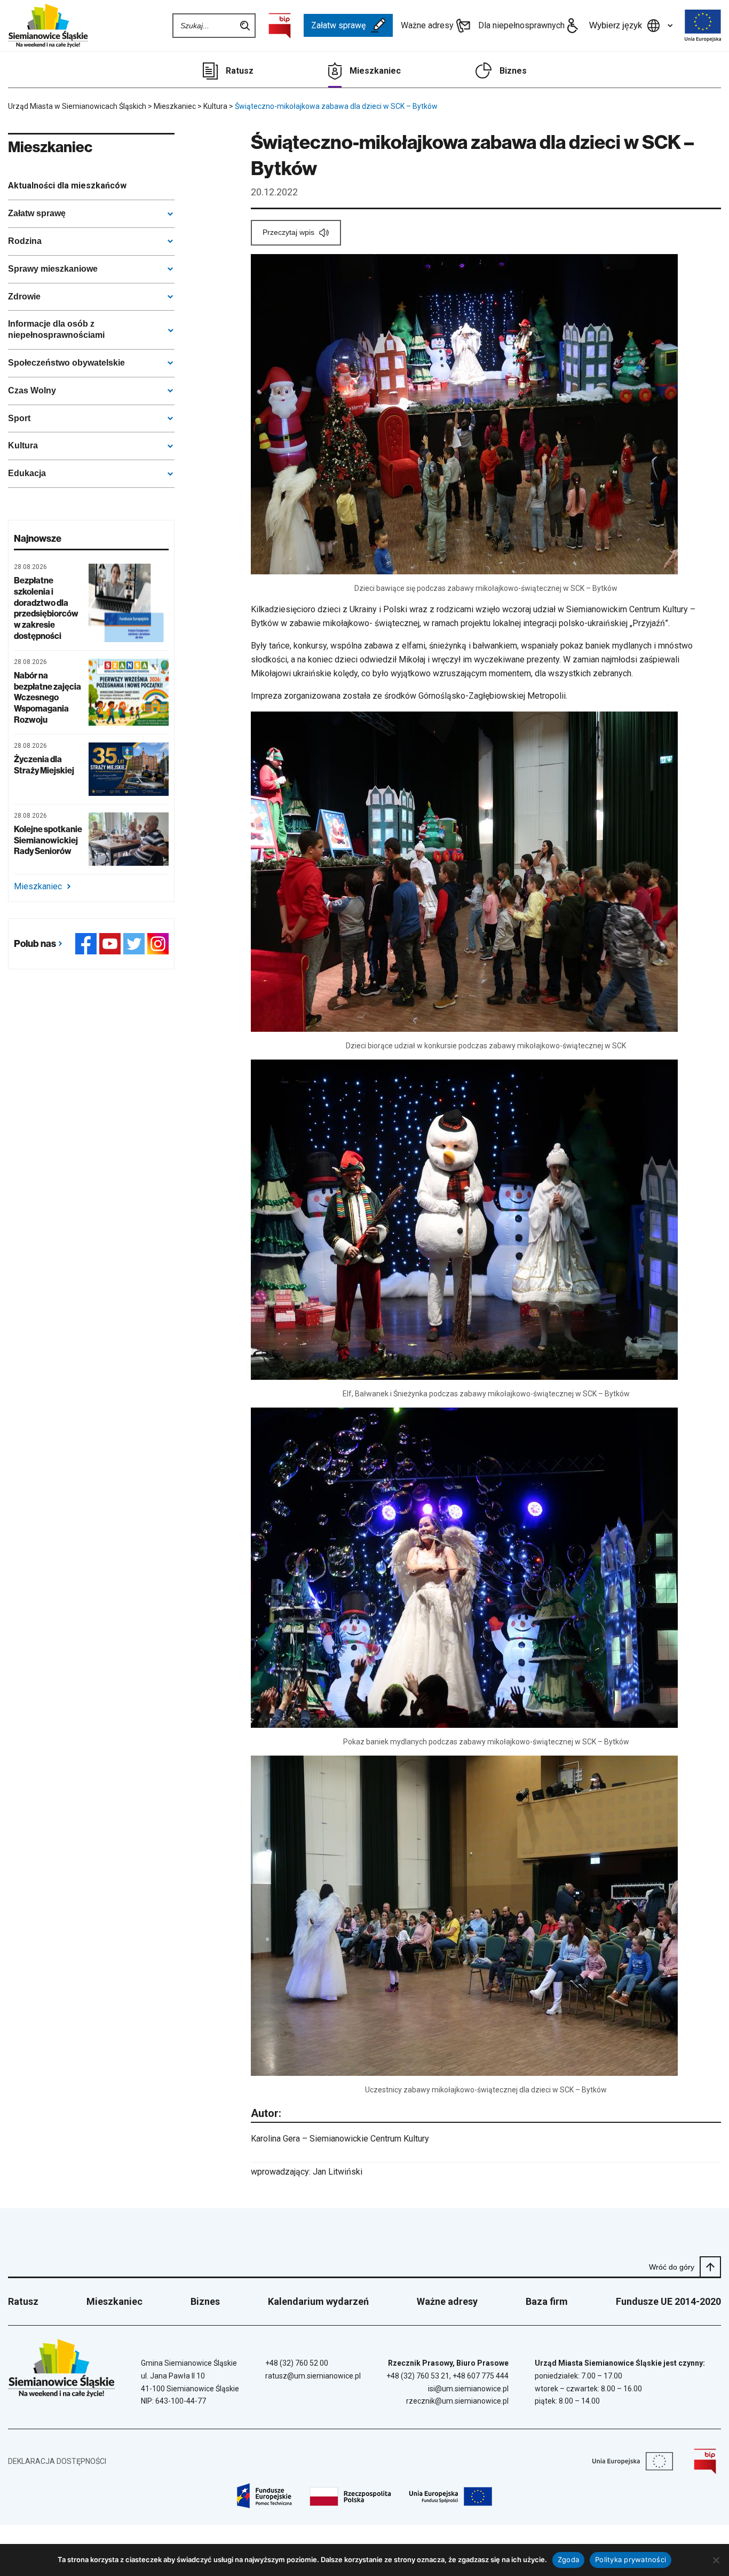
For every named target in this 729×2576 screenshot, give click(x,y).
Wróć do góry (672, 2267)
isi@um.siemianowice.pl (468, 2389)
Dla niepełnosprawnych (521, 25)
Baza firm (547, 2301)
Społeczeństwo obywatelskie (66, 363)
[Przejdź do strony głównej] (48, 26)
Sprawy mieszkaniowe (53, 269)
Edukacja (27, 473)
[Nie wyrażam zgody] (716, 2560)
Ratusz (240, 71)
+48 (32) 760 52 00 (297, 2363)
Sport (19, 418)
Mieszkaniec (375, 71)
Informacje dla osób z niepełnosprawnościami (56, 329)
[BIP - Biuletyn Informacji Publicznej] (280, 26)
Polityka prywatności (631, 2559)
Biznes (513, 71)
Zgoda (568, 2559)
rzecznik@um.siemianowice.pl (457, 2401)
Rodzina (25, 241)
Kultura (23, 445)
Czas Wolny (32, 390)
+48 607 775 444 (481, 2376)
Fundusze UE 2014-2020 (668, 2301)
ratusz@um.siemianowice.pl (313, 2376)
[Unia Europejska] (703, 26)
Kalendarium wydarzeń (318, 2301)
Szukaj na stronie (245, 26)
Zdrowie (24, 297)
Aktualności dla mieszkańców (67, 185)
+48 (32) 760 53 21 (418, 2376)
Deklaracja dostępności (57, 2461)
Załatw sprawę (338, 25)
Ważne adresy (427, 25)
